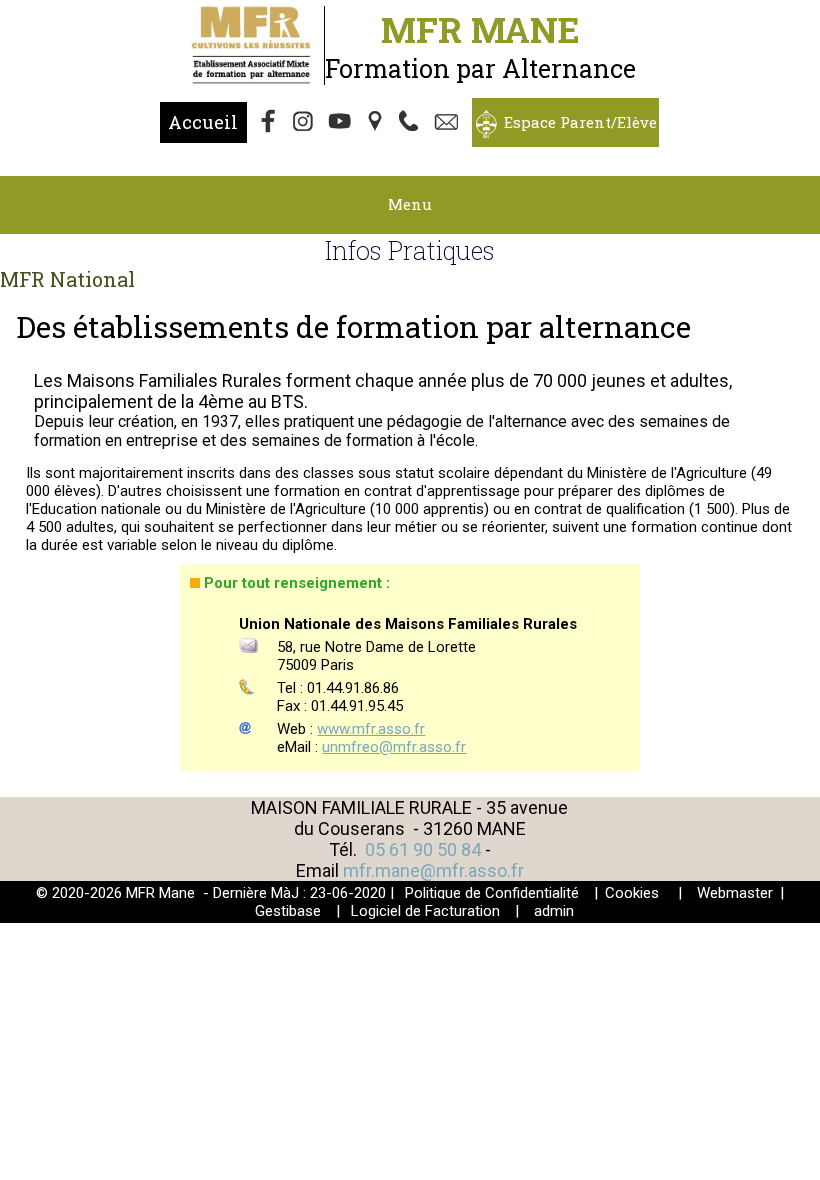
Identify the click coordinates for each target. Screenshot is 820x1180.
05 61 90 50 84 (425, 849)
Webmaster (735, 893)
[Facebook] (269, 123)
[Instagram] (305, 123)
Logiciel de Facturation (425, 911)
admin (554, 911)
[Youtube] (341, 123)
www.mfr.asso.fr (371, 729)
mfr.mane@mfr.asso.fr (433, 870)
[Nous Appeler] (413, 123)
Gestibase (288, 911)
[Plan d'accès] (377, 123)
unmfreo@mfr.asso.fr (394, 747)
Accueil (203, 122)
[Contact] (449, 123)
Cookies (632, 893)
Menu (410, 204)
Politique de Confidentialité (492, 893)
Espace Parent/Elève (580, 122)
